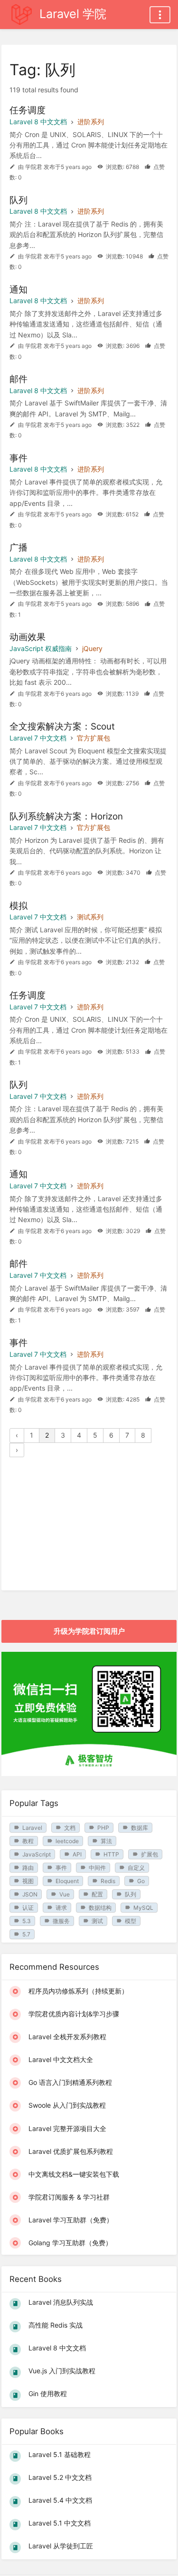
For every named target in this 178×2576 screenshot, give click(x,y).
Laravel (32, 1828)
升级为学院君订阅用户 (89, 1631)
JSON (30, 1894)
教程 (28, 1841)
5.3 (27, 1921)
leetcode (67, 1841)
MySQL (143, 1908)
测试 (97, 1921)
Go (141, 1881)
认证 (28, 1908)
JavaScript (37, 1854)
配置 (97, 1894)
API (77, 1854)
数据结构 (100, 1908)
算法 (106, 1841)
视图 (28, 1881)
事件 (61, 1868)
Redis (108, 1881)
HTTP (111, 1854)
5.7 (26, 1934)
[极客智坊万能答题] (89, 1773)
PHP (103, 1828)
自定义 (136, 1868)
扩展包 (150, 1854)
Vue (65, 1894)
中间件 (97, 1868)
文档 (70, 1828)
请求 (61, 1908)
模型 (131, 1921)
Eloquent (67, 1881)
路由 (28, 1868)
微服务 (61, 1921)
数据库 (140, 1828)
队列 (131, 1894)
